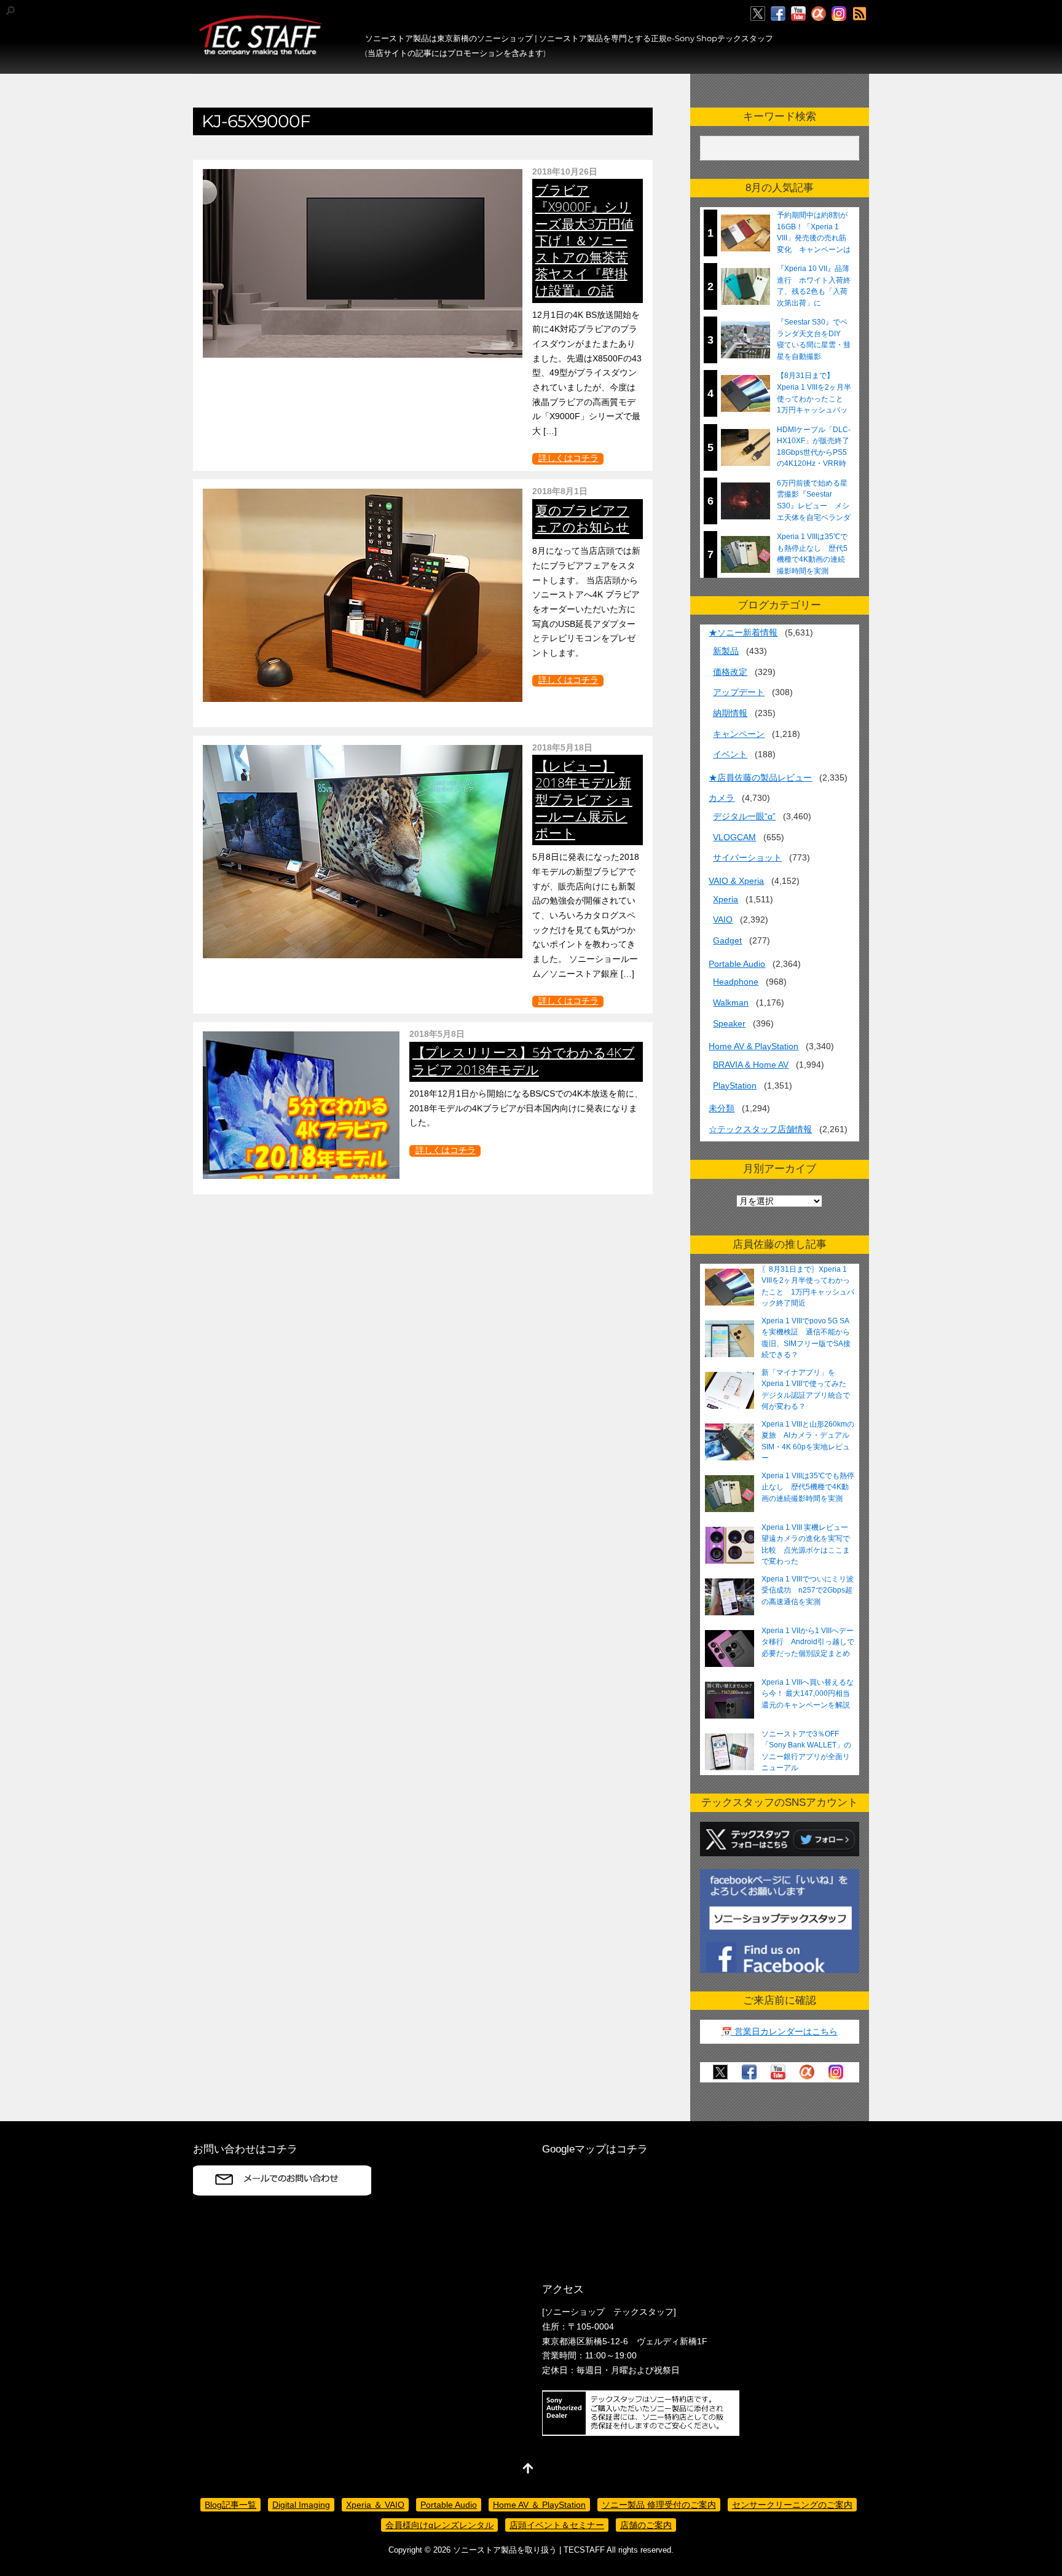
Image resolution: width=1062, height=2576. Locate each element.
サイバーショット (747, 857)
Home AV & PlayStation (753, 1046)
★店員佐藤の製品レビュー (760, 778)
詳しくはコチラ (568, 458)
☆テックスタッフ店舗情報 (760, 1129)
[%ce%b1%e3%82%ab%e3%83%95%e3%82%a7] (819, 14)
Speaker (729, 1023)
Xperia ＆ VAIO (375, 2505)
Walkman (731, 1002)
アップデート (739, 692)
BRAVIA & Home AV (751, 1065)
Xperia (726, 899)
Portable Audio (737, 964)
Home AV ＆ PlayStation (539, 2505)
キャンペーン (739, 734)
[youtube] (798, 14)
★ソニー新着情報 (743, 632)
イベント (730, 754)
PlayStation (735, 1085)
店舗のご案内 (646, 2525)
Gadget (727, 940)
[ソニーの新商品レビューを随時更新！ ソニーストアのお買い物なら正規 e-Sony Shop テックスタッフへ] (261, 50)
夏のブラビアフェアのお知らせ (582, 518)
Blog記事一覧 (230, 2505)
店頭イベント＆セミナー (557, 2525)
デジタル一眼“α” (744, 816)
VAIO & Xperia (736, 881)
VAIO (723, 920)
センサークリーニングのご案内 (792, 2505)
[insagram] (839, 14)
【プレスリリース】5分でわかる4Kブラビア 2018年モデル (524, 1061)
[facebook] (778, 14)
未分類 (722, 1108)
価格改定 (730, 672)
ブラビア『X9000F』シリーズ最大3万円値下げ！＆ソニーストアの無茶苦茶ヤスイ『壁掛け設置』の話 (584, 240)
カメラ (722, 798)
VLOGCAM (734, 837)
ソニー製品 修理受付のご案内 (659, 2505)
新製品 (726, 651)
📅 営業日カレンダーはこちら (780, 2031)
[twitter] (758, 14)
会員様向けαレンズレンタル (439, 2525)
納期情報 (730, 713)
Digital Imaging (301, 2505)
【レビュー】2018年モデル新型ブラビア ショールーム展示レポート (584, 799)
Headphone (736, 982)
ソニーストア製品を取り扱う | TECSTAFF (529, 2550)
